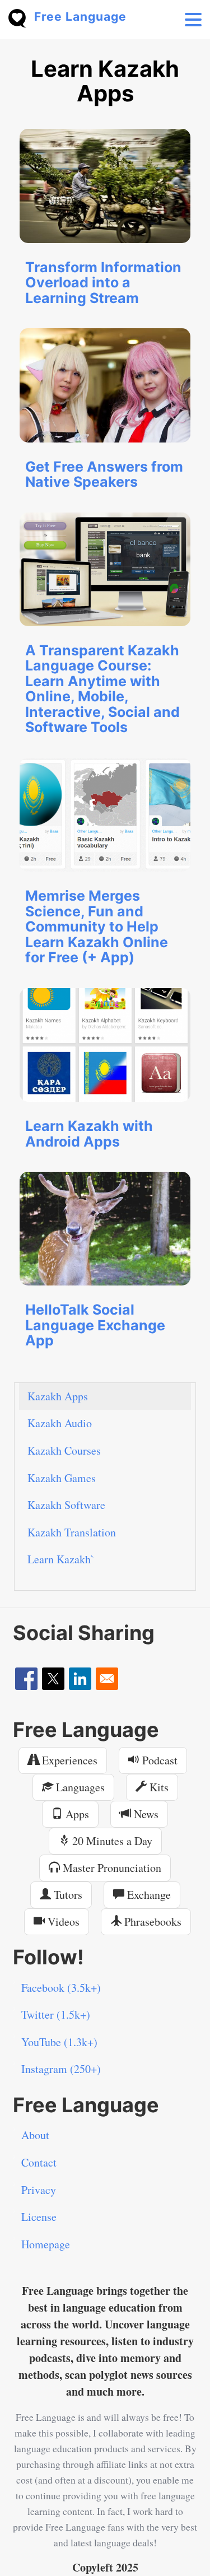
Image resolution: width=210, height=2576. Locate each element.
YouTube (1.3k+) (59, 2042)
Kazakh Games (62, 1478)
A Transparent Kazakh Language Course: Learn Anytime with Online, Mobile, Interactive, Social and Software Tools (102, 689)
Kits (158, 1787)
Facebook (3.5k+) (61, 1988)
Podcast (158, 1760)
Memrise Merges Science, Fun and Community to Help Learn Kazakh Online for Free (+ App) (97, 926)
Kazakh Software (66, 1505)
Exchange (148, 1895)
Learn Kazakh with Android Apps (89, 1134)
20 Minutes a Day (111, 1841)
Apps (76, 1814)
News (145, 1814)
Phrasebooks (151, 1921)
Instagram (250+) (61, 2069)
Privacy (39, 2190)
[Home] (21, 17)
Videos (62, 1921)
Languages (79, 1787)
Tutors (67, 1895)
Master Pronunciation (111, 1868)
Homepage (46, 2244)
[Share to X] (53, 1679)
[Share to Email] (107, 1679)
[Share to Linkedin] (80, 1679)
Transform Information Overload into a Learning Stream (103, 283)
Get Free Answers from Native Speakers (104, 474)
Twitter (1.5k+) (56, 2014)
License (39, 2217)
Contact (39, 2162)
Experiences (68, 1760)
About (35, 2135)
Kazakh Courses (64, 1450)
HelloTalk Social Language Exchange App (95, 1325)
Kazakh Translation (72, 1532)
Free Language (80, 17)
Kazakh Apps (58, 1396)
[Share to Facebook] (26, 1679)
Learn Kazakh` (61, 1559)
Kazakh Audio (60, 1423)
